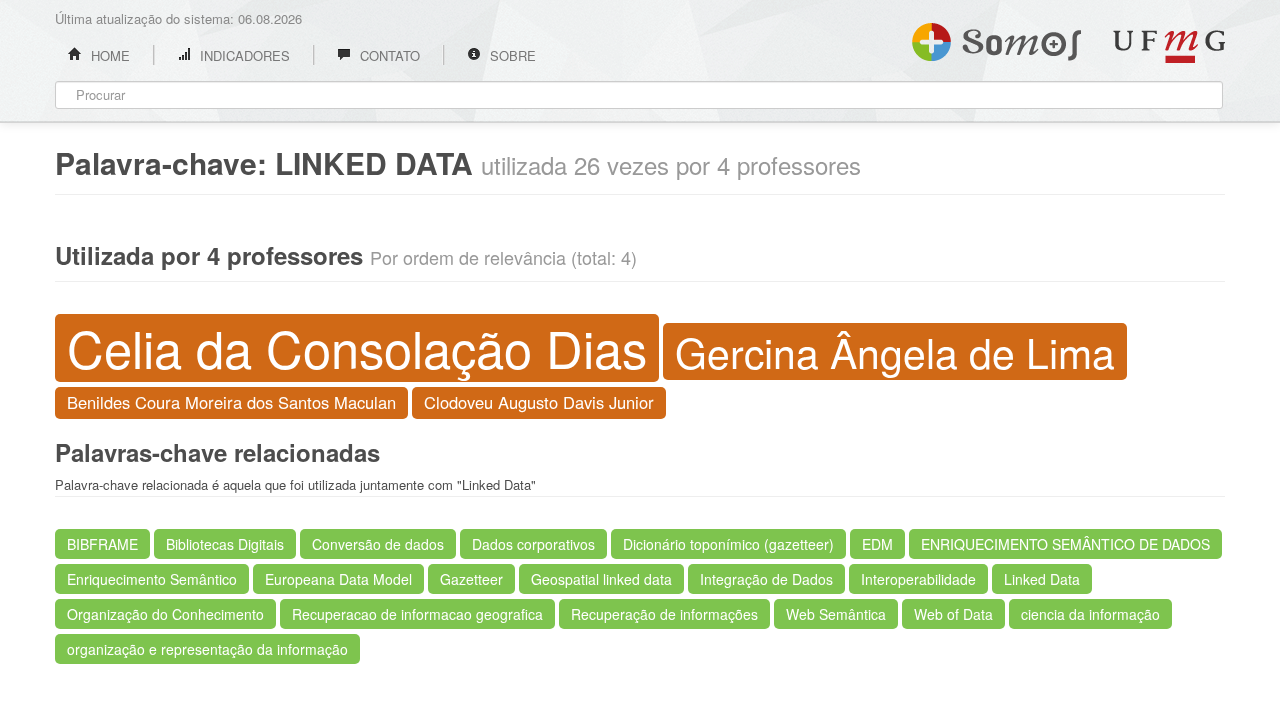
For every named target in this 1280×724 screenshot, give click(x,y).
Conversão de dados (378, 544)
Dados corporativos (533, 544)
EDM (877, 544)
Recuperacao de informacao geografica (417, 614)
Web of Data (953, 614)
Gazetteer (471, 579)
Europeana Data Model (338, 579)
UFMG (1169, 46)
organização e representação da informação (207, 649)
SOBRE (511, 55)
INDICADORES (243, 55)
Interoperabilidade (918, 579)
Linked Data (1042, 579)
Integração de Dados (766, 579)
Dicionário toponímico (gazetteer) (728, 544)
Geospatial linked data (601, 579)
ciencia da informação (1090, 614)
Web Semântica (836, 614)
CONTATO (388, 55)
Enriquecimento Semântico (152, 579)
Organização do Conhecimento (165, 614)
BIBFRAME (102, 544)
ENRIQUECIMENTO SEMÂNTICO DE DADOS (1065, 544)
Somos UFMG (996, 38)
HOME (108, 55)
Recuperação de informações (664, 614)
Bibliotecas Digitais (225, 544)
